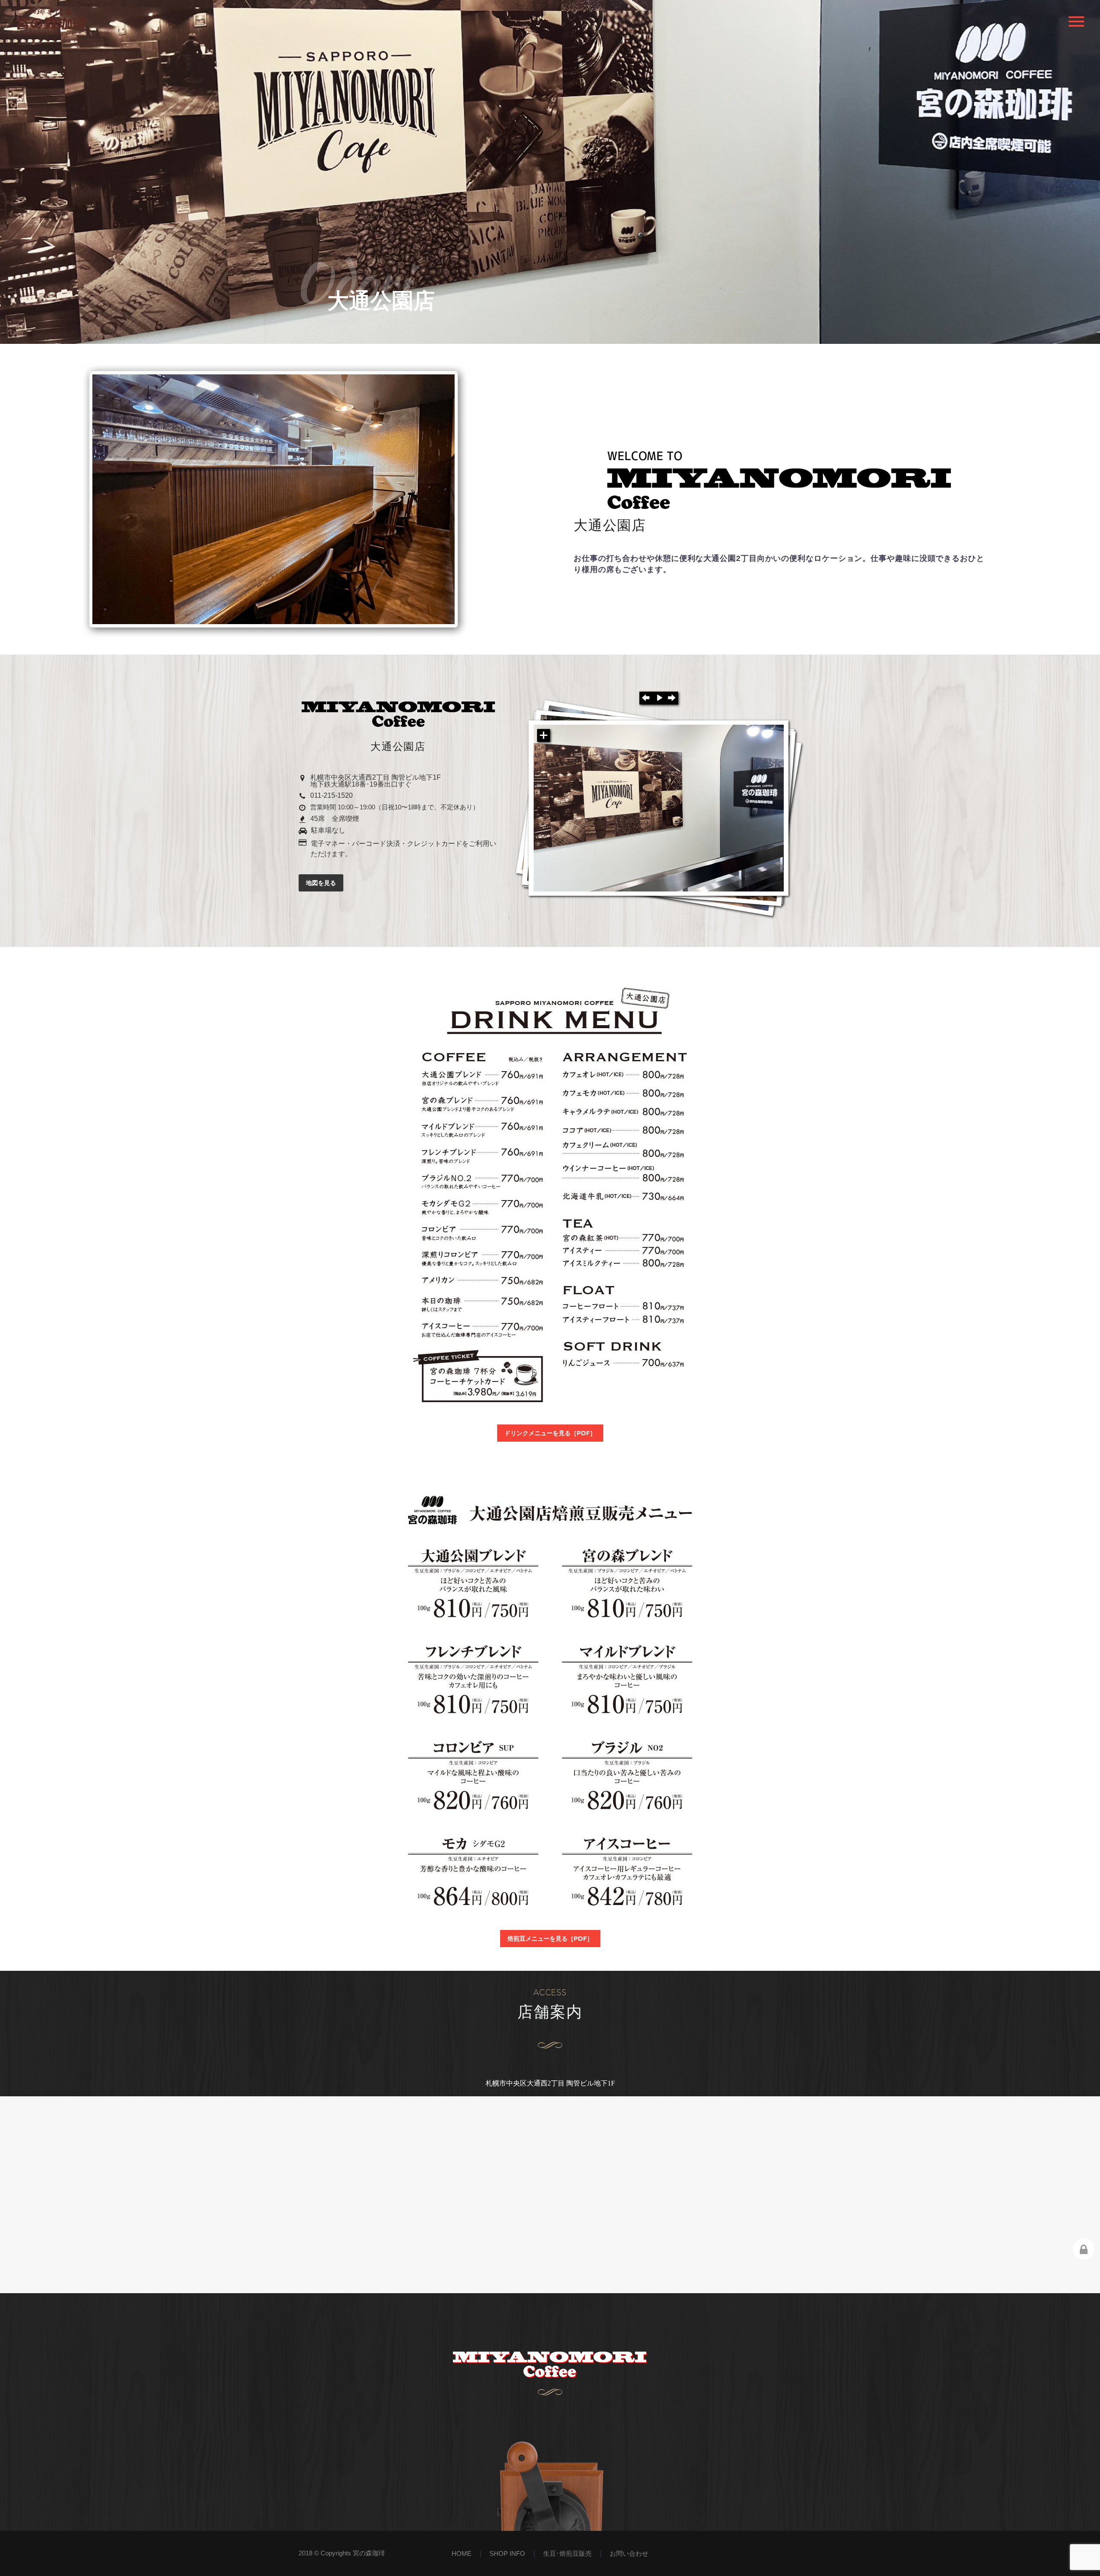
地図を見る (321, 883)
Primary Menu (1076, 21)
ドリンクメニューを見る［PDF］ (550, 1433)
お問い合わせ (629, 2554)
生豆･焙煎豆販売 (567, 2554)
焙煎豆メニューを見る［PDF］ (550, 1939)
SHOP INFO (507, 2554)
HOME (461, 2554)
